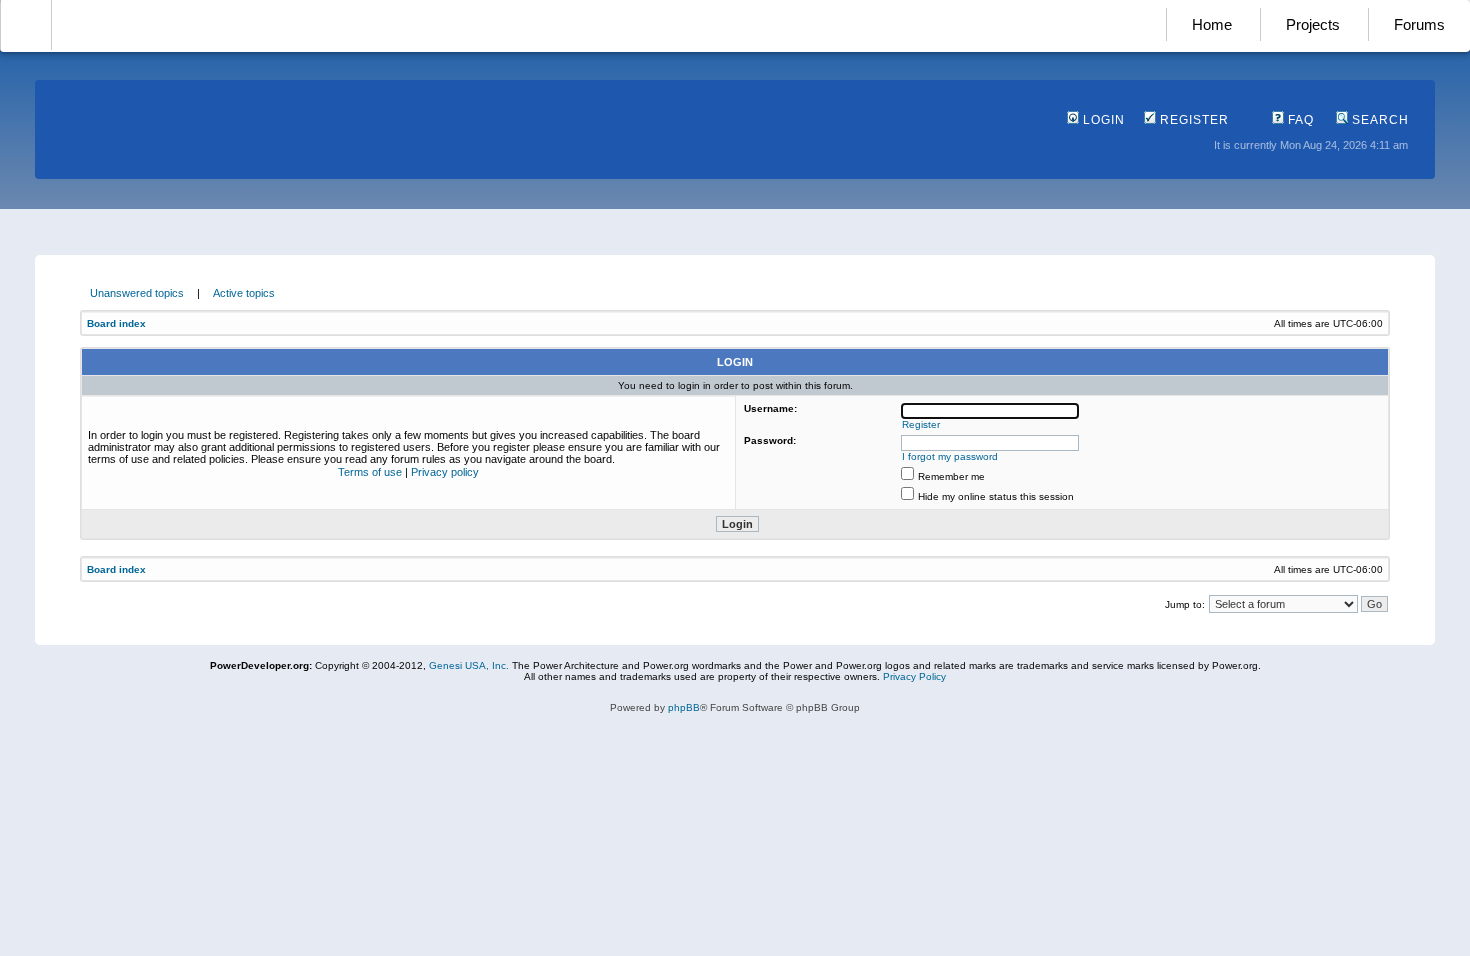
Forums (1419, 24)
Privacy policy (445, 472)
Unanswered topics (137, 293)
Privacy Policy (914, 676)
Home (1212, 24)
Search (1378, 120)
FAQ (1299, 120)
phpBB (684, 707)
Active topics (244, 293)
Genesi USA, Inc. (469, 665)
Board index (116, 323)
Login (1102, 120)
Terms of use (370, 472)
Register (1192, 120)
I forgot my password (950, 456)
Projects (1313, 24)
